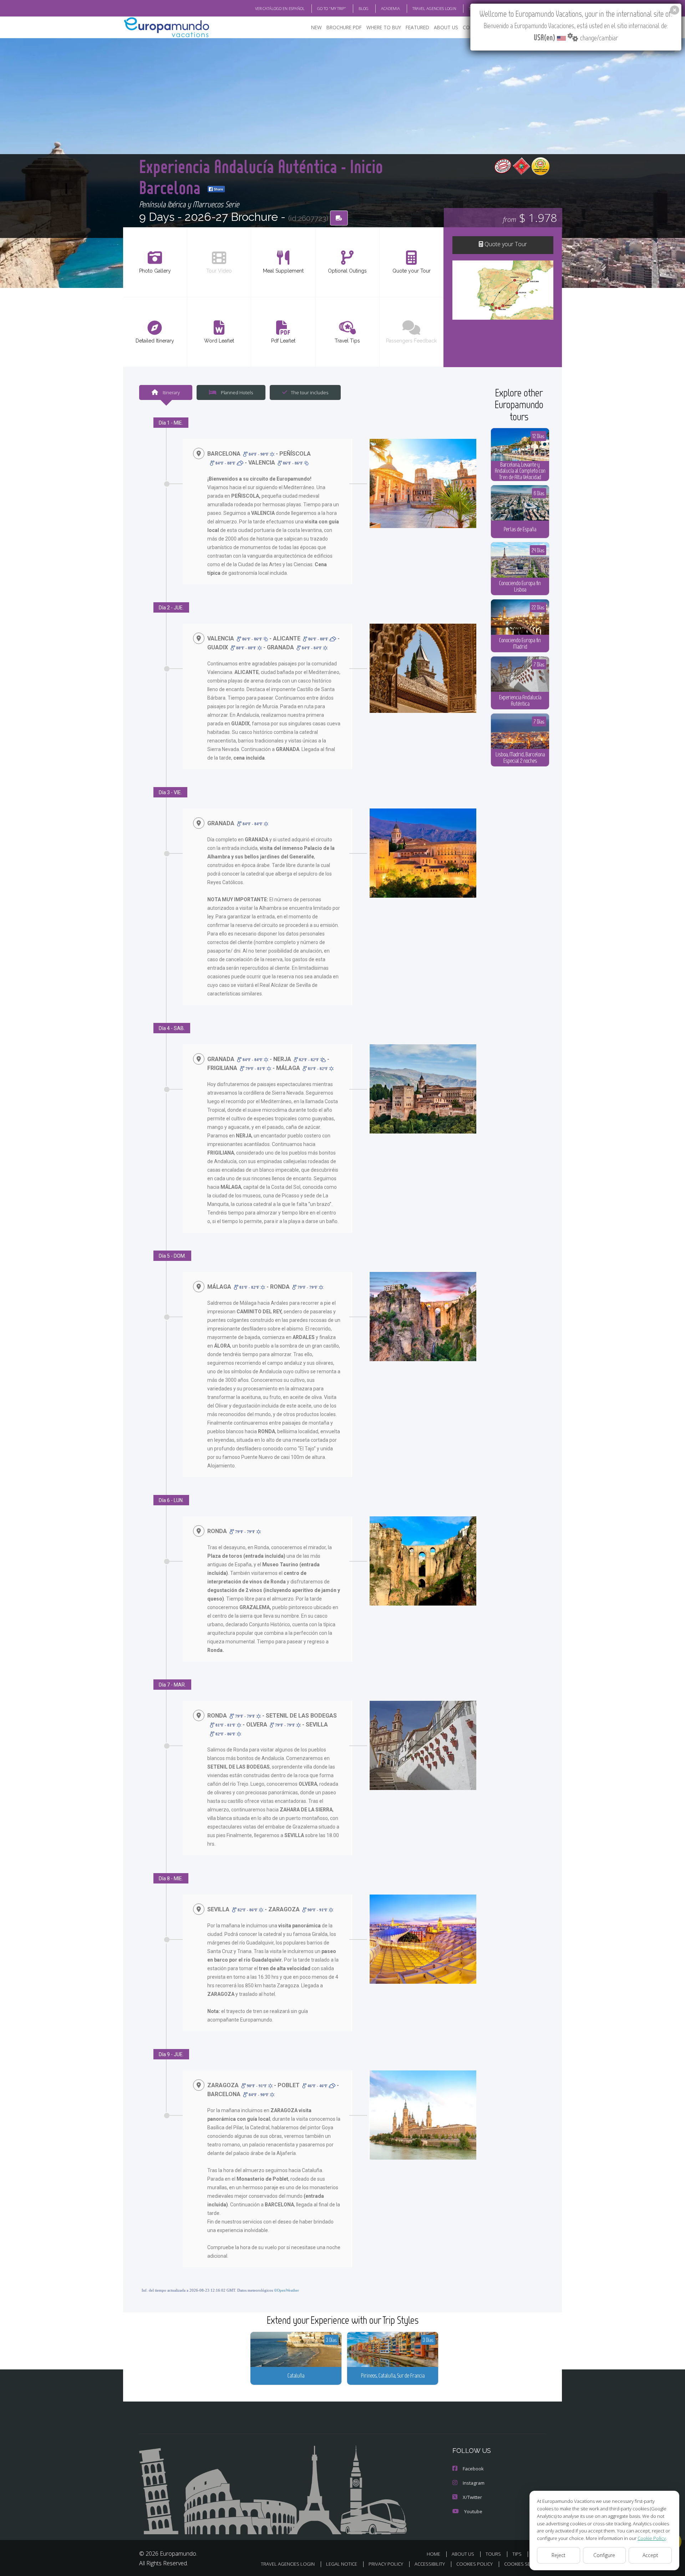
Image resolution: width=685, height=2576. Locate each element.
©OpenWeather (286, 2290)
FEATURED (417, 27)
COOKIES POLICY (475, 2564)
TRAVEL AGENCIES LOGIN (434, 8)
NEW (316, 27)
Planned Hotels (236, 392)
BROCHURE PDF (344, 27)
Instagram (474, 2483)
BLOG (364, 8)
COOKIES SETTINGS (525, 2564)
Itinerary (171, 392)
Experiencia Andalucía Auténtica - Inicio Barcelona (261, 176)
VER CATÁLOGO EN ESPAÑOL (280, 8)
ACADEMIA (390, 8)
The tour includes (309, 392)
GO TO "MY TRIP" (332, 8)
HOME (433, 2554)
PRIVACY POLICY (386, 2564)
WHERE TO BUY (384, 27)
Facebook (473, 2469)
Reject (559, 2555)
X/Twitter (472, 2497)
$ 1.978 (530, 217)
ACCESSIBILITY (430, 2564)
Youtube (473, 2511)
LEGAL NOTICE (342, 2564)
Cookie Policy (652, 2538)
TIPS (517, 2554)
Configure (604, 2555)
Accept (650, 2555)
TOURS (493, 2554)
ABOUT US (446, 27)
